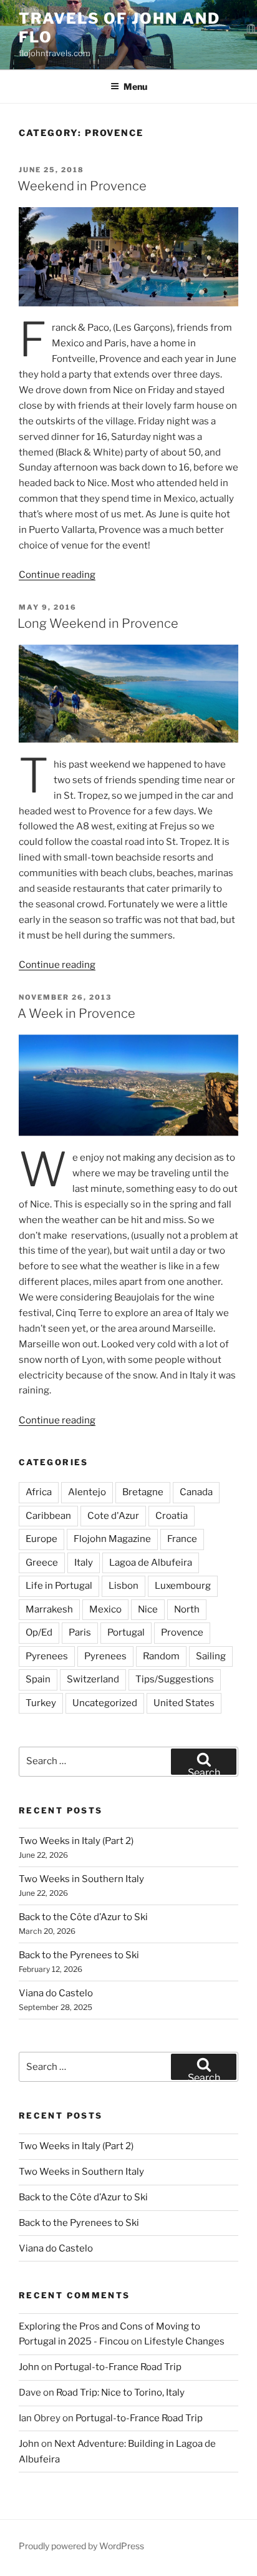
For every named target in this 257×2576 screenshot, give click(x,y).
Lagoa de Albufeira (151, 1563)
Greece (42, 1563)
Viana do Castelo (56, 1993)
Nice (148, 1609)
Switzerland (93, 1679)
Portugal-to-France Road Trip (118, 2367)
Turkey (41, 1703)
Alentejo (87, 1492)
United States (184, 1703)
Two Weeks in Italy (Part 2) (76, 1841)
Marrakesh (49, 1609)
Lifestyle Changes (184, 2341)
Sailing (211, 1656)
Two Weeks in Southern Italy (81, 1879)
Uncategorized (105, 1703)
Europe (41, 1539)
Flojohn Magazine (112, 1539)
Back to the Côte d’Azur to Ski (83, 1917)
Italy (84, 1563)
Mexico (105, 1609)
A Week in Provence (76, 1013)
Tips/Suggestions (175, 1679)
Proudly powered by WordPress (81, 2546)
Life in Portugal (59, 1586)
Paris (80, 1632)
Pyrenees (47, 1656)
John (29, 2367)
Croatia (172, 1516)
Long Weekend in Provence (98, 623)
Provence (182, 1632)
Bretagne (143, 1492)
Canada (196, 1492)
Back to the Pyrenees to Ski (79, 1955)
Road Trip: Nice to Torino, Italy (120, 2393)
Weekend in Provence (82, 186)
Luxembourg (183, 1586)
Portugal (126, 1632)
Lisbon (124, 1586)
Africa (39, 1492)
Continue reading (57, 575)
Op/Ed (39, 1632)
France (182, 1539)
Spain (38, 1679)
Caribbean (48, 1516)
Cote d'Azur (113, 1516)
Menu (135, 86)
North (187, 1609)
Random (161, 1656)
